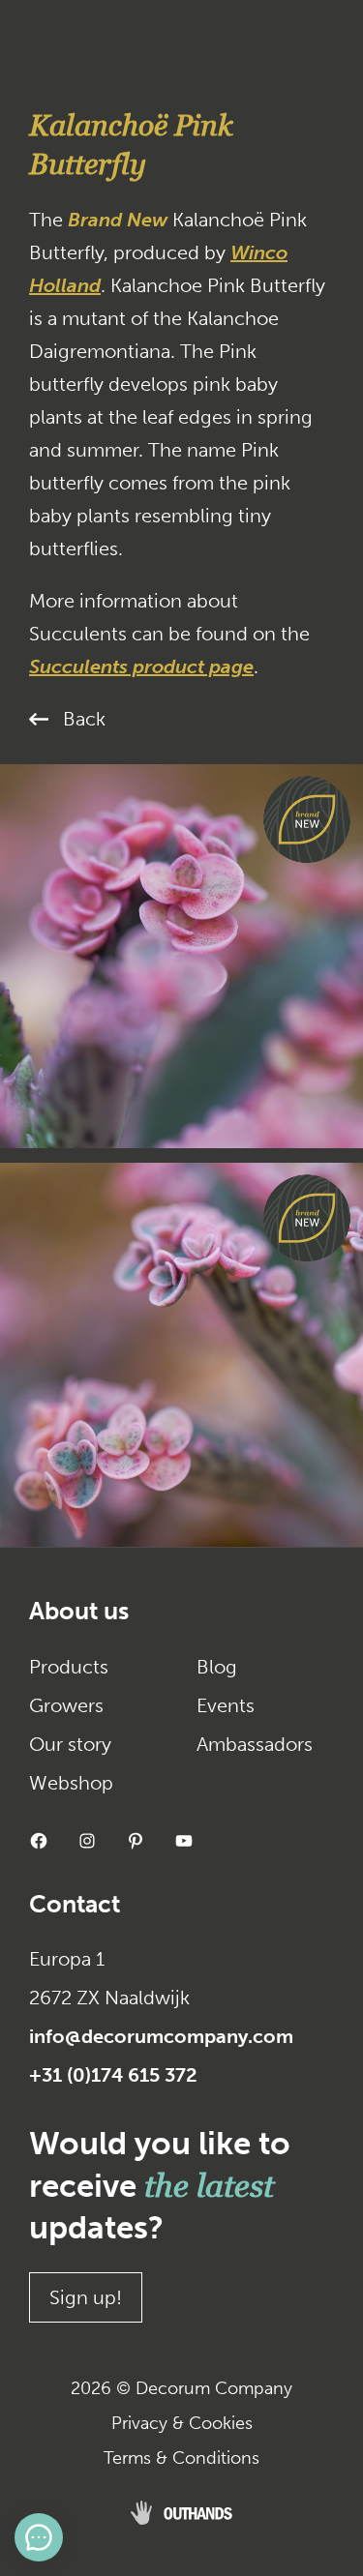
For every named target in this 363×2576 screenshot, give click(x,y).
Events (226, 1705)
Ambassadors (255, 1744)
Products (69, 1667)
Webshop (71, 1783)
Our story (70, 1744)
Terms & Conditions (181, 2458)
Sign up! (86, 2297)
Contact (75, 1904)
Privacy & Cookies (182, 2423)
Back (84, 719)
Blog (217, 1667)
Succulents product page (141, 666)
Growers (66, 1705)
